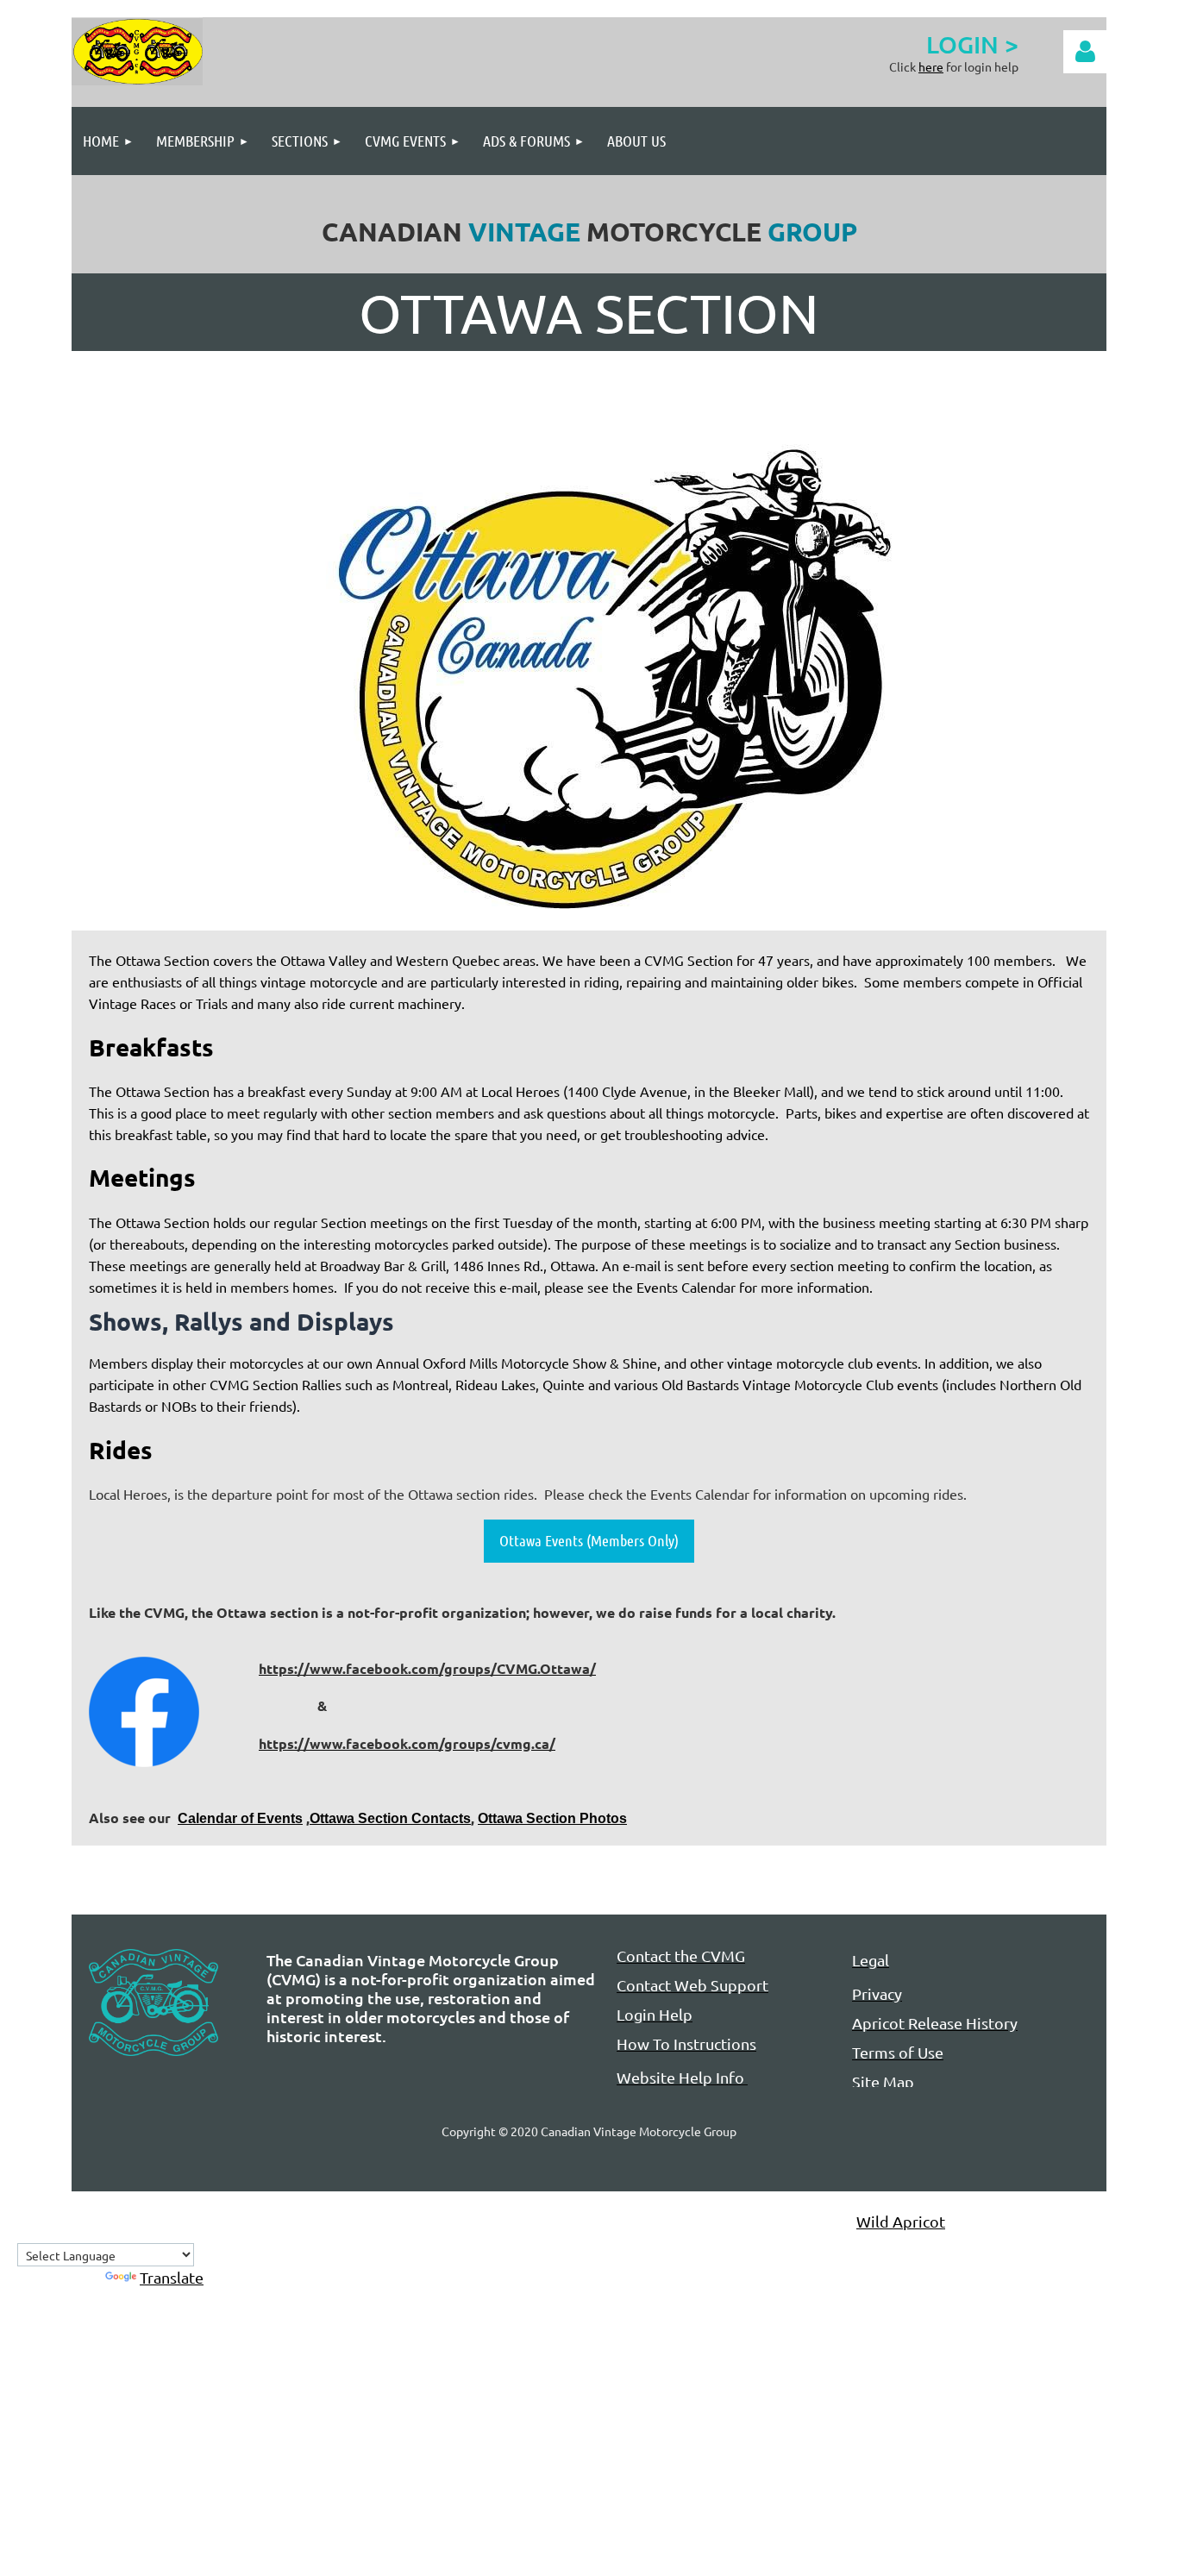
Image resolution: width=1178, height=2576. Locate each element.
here (931, 66)
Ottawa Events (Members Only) (589, 1540)
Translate (172, 2277)
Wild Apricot (901, 2221)
